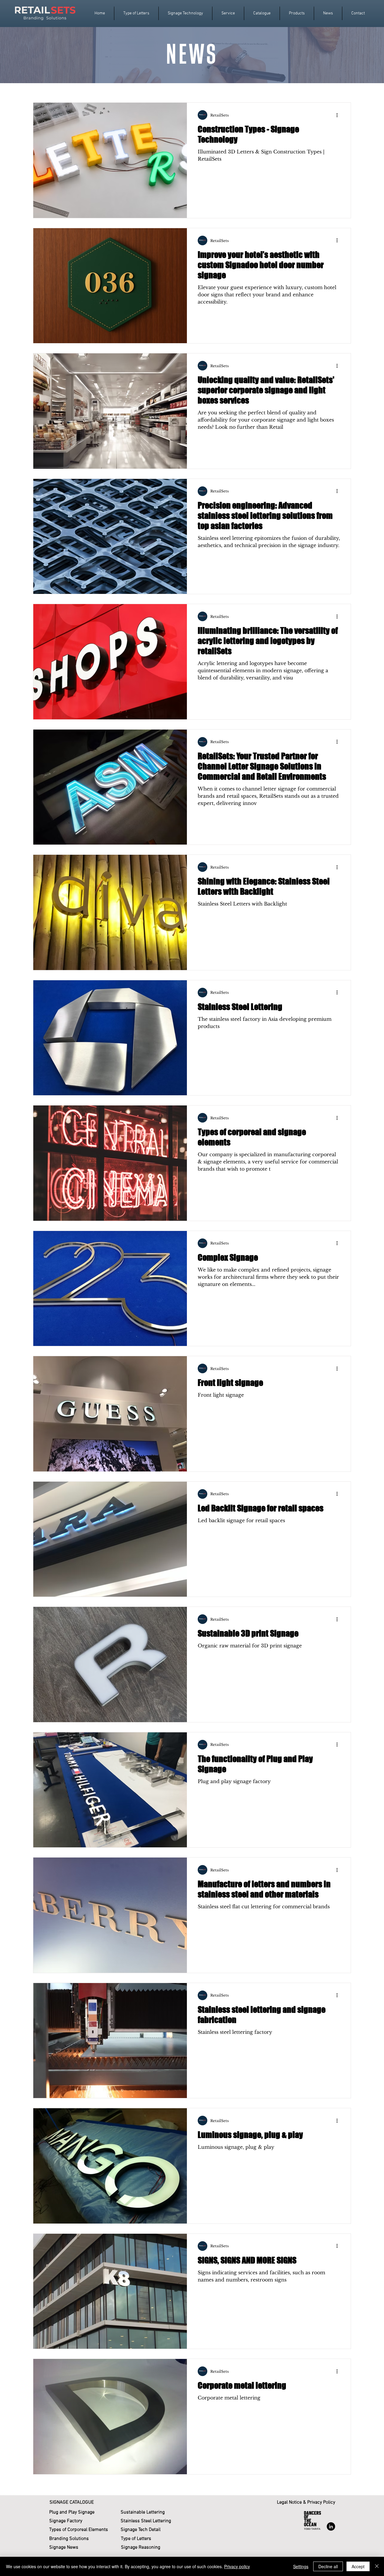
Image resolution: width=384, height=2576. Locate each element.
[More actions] (339, 115)
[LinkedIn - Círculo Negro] (331, 2526)
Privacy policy (237, 2566)
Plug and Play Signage (72, 2512)
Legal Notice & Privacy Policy (306, 2502)
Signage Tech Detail (141, 2530)
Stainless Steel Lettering (146, 2521)
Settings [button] (301, 2566)
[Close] (377, 2566)
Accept (358, 2566)
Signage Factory (66, 2521)
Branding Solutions (69, 2539)
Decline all (328, 2566)
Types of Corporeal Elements (79, 2530)
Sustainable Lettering (143, 2512)
